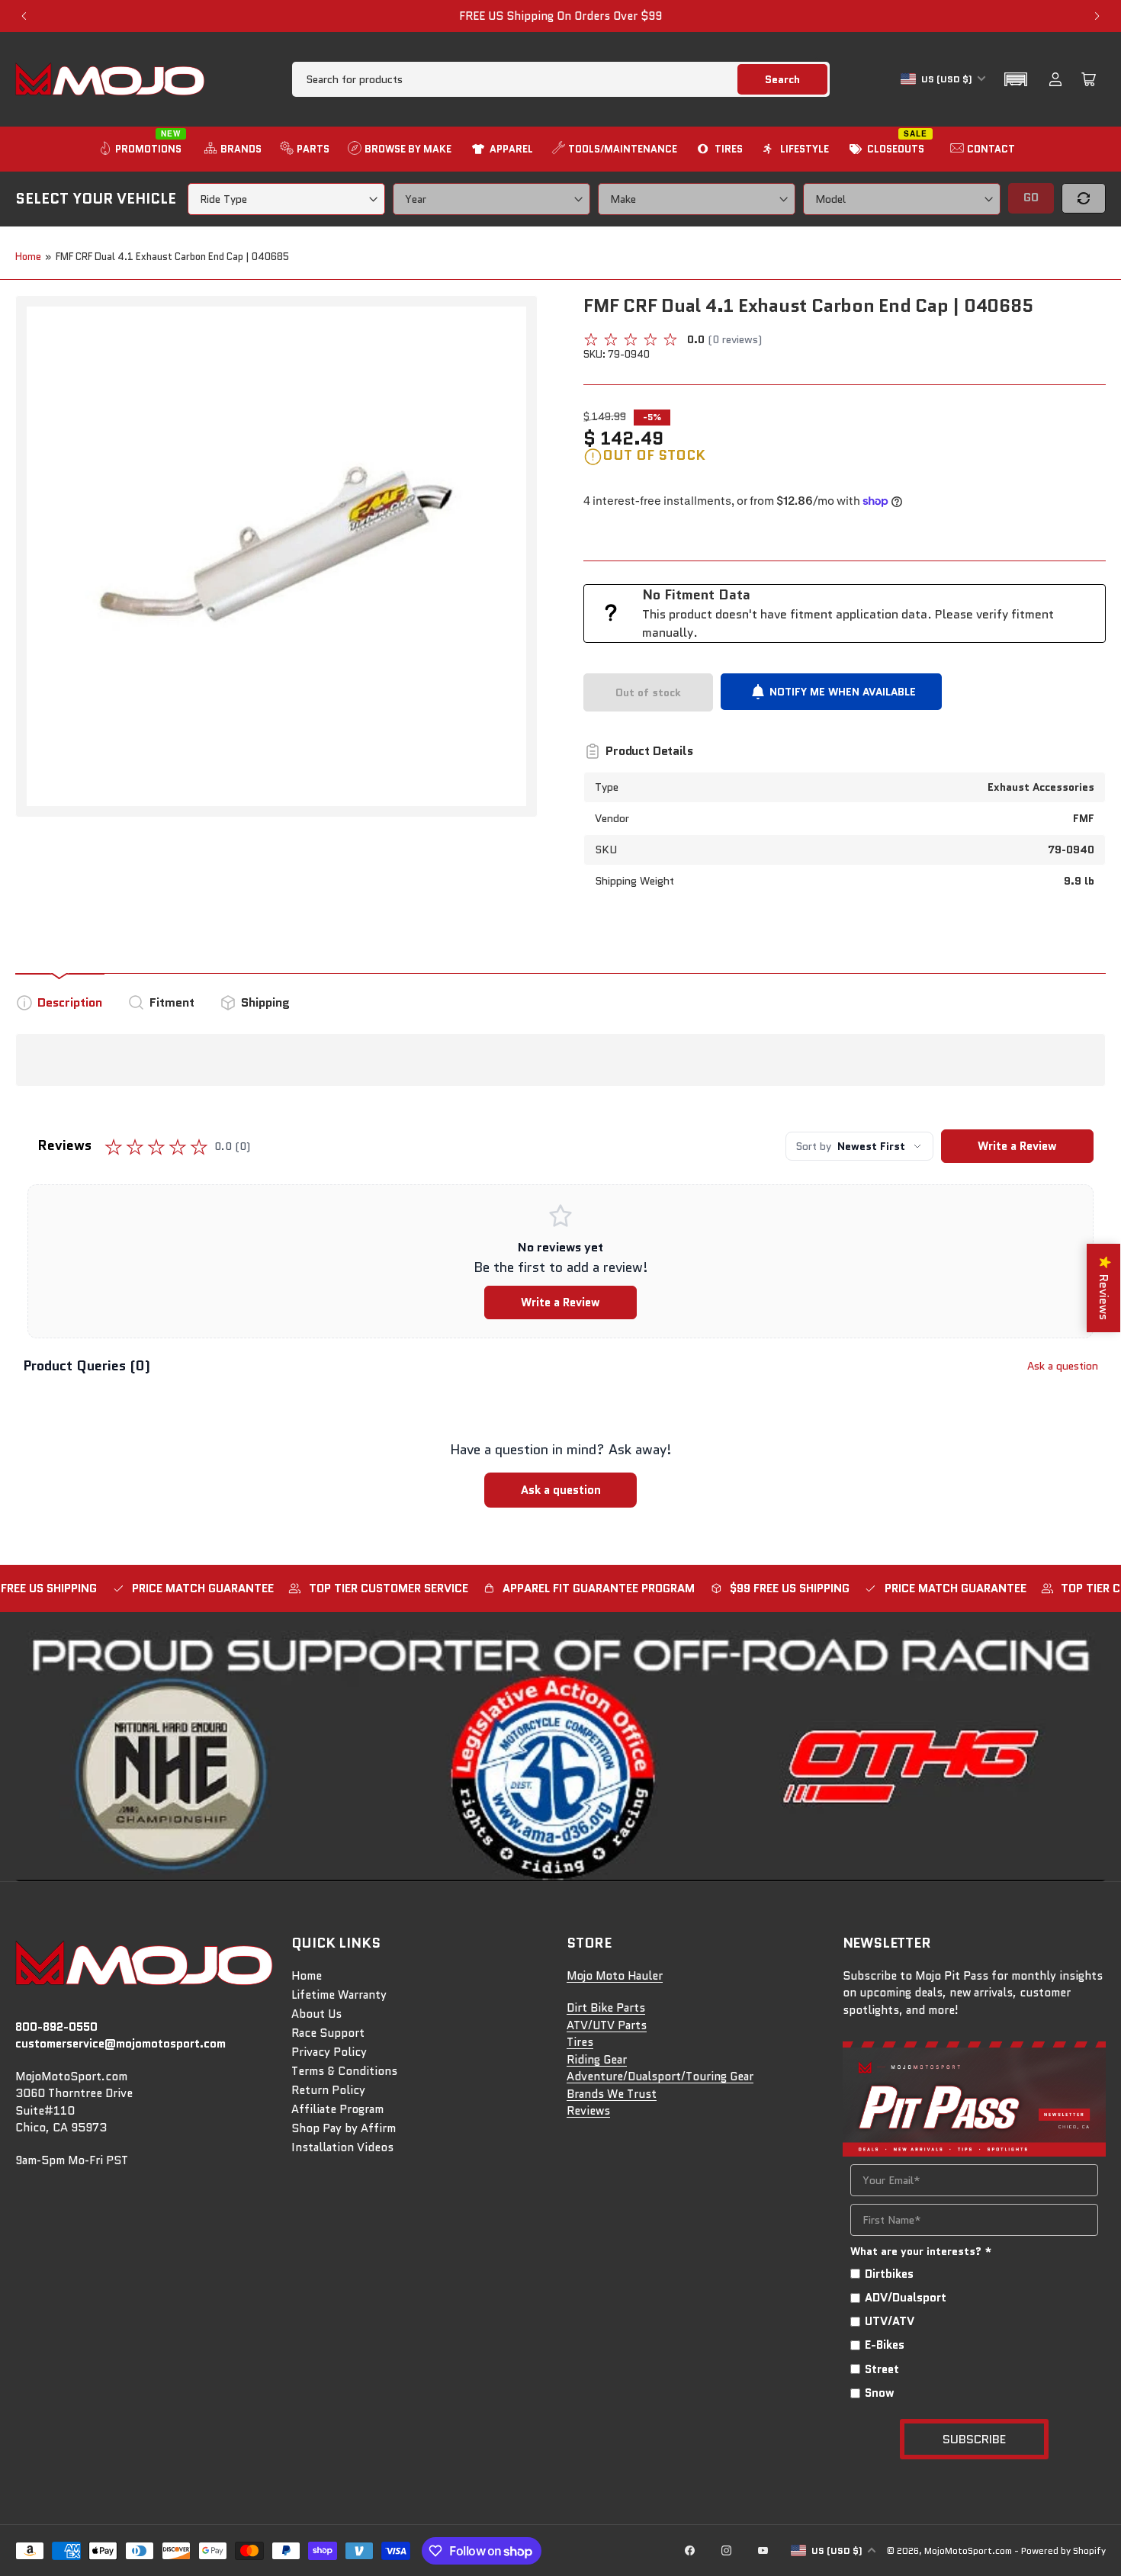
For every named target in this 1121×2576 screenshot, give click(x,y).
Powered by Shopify (1063, 2550)
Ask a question (1063, 1366)
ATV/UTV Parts (607, 2025)
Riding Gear (597, 2060)
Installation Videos (342, 2147)
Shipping (265, 1002)
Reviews (588, 2111)
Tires (580, 2042)
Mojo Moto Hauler (615, 1976)
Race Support (328, 2033)
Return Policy (328, 2090)
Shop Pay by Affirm (344, 2128)
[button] (1016, 79)
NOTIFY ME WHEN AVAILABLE (843, 692)
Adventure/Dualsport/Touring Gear (660, 2077)
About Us (316, 2014)
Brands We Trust (612, 2094)
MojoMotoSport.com (968, 2550)
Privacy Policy (329, 2052)
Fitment (172, 1002)
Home (28, 257)
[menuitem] (142, 149)
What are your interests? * (921, 2251)
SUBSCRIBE (974, 2439)
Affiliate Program (337, 2109)
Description (70, 1002)
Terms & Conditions (344, 2071)
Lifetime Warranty (339, 1995)
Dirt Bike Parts (606, 2008)
